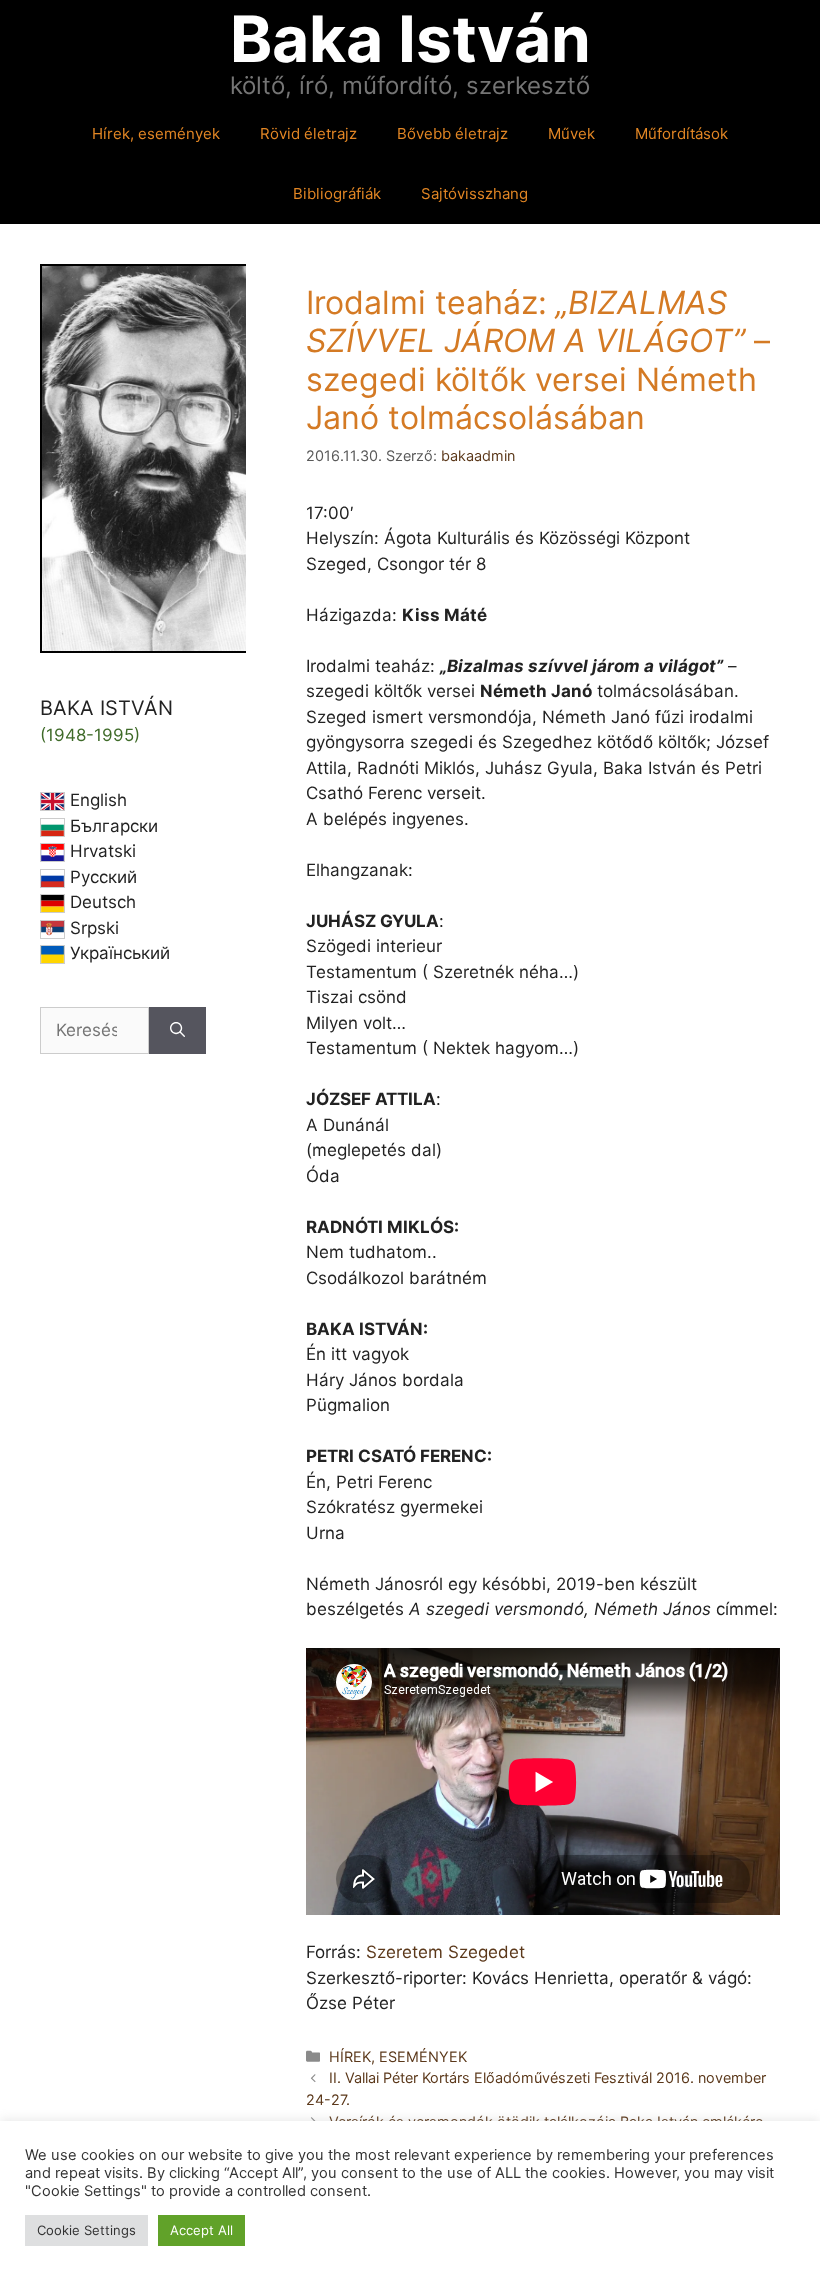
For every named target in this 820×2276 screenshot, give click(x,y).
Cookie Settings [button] (86, 2230)
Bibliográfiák (337, 193)
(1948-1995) (90, 735)
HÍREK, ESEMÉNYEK (398, 2056)
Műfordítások (681, 133)
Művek (571, 133)
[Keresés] (177, 1031)
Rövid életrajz (308, 133)
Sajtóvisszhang (474, 193)
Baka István (410, 38)
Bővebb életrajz (452, 133)
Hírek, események (156, 133)
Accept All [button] (201, 2230)
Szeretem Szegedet (445, 1952)
